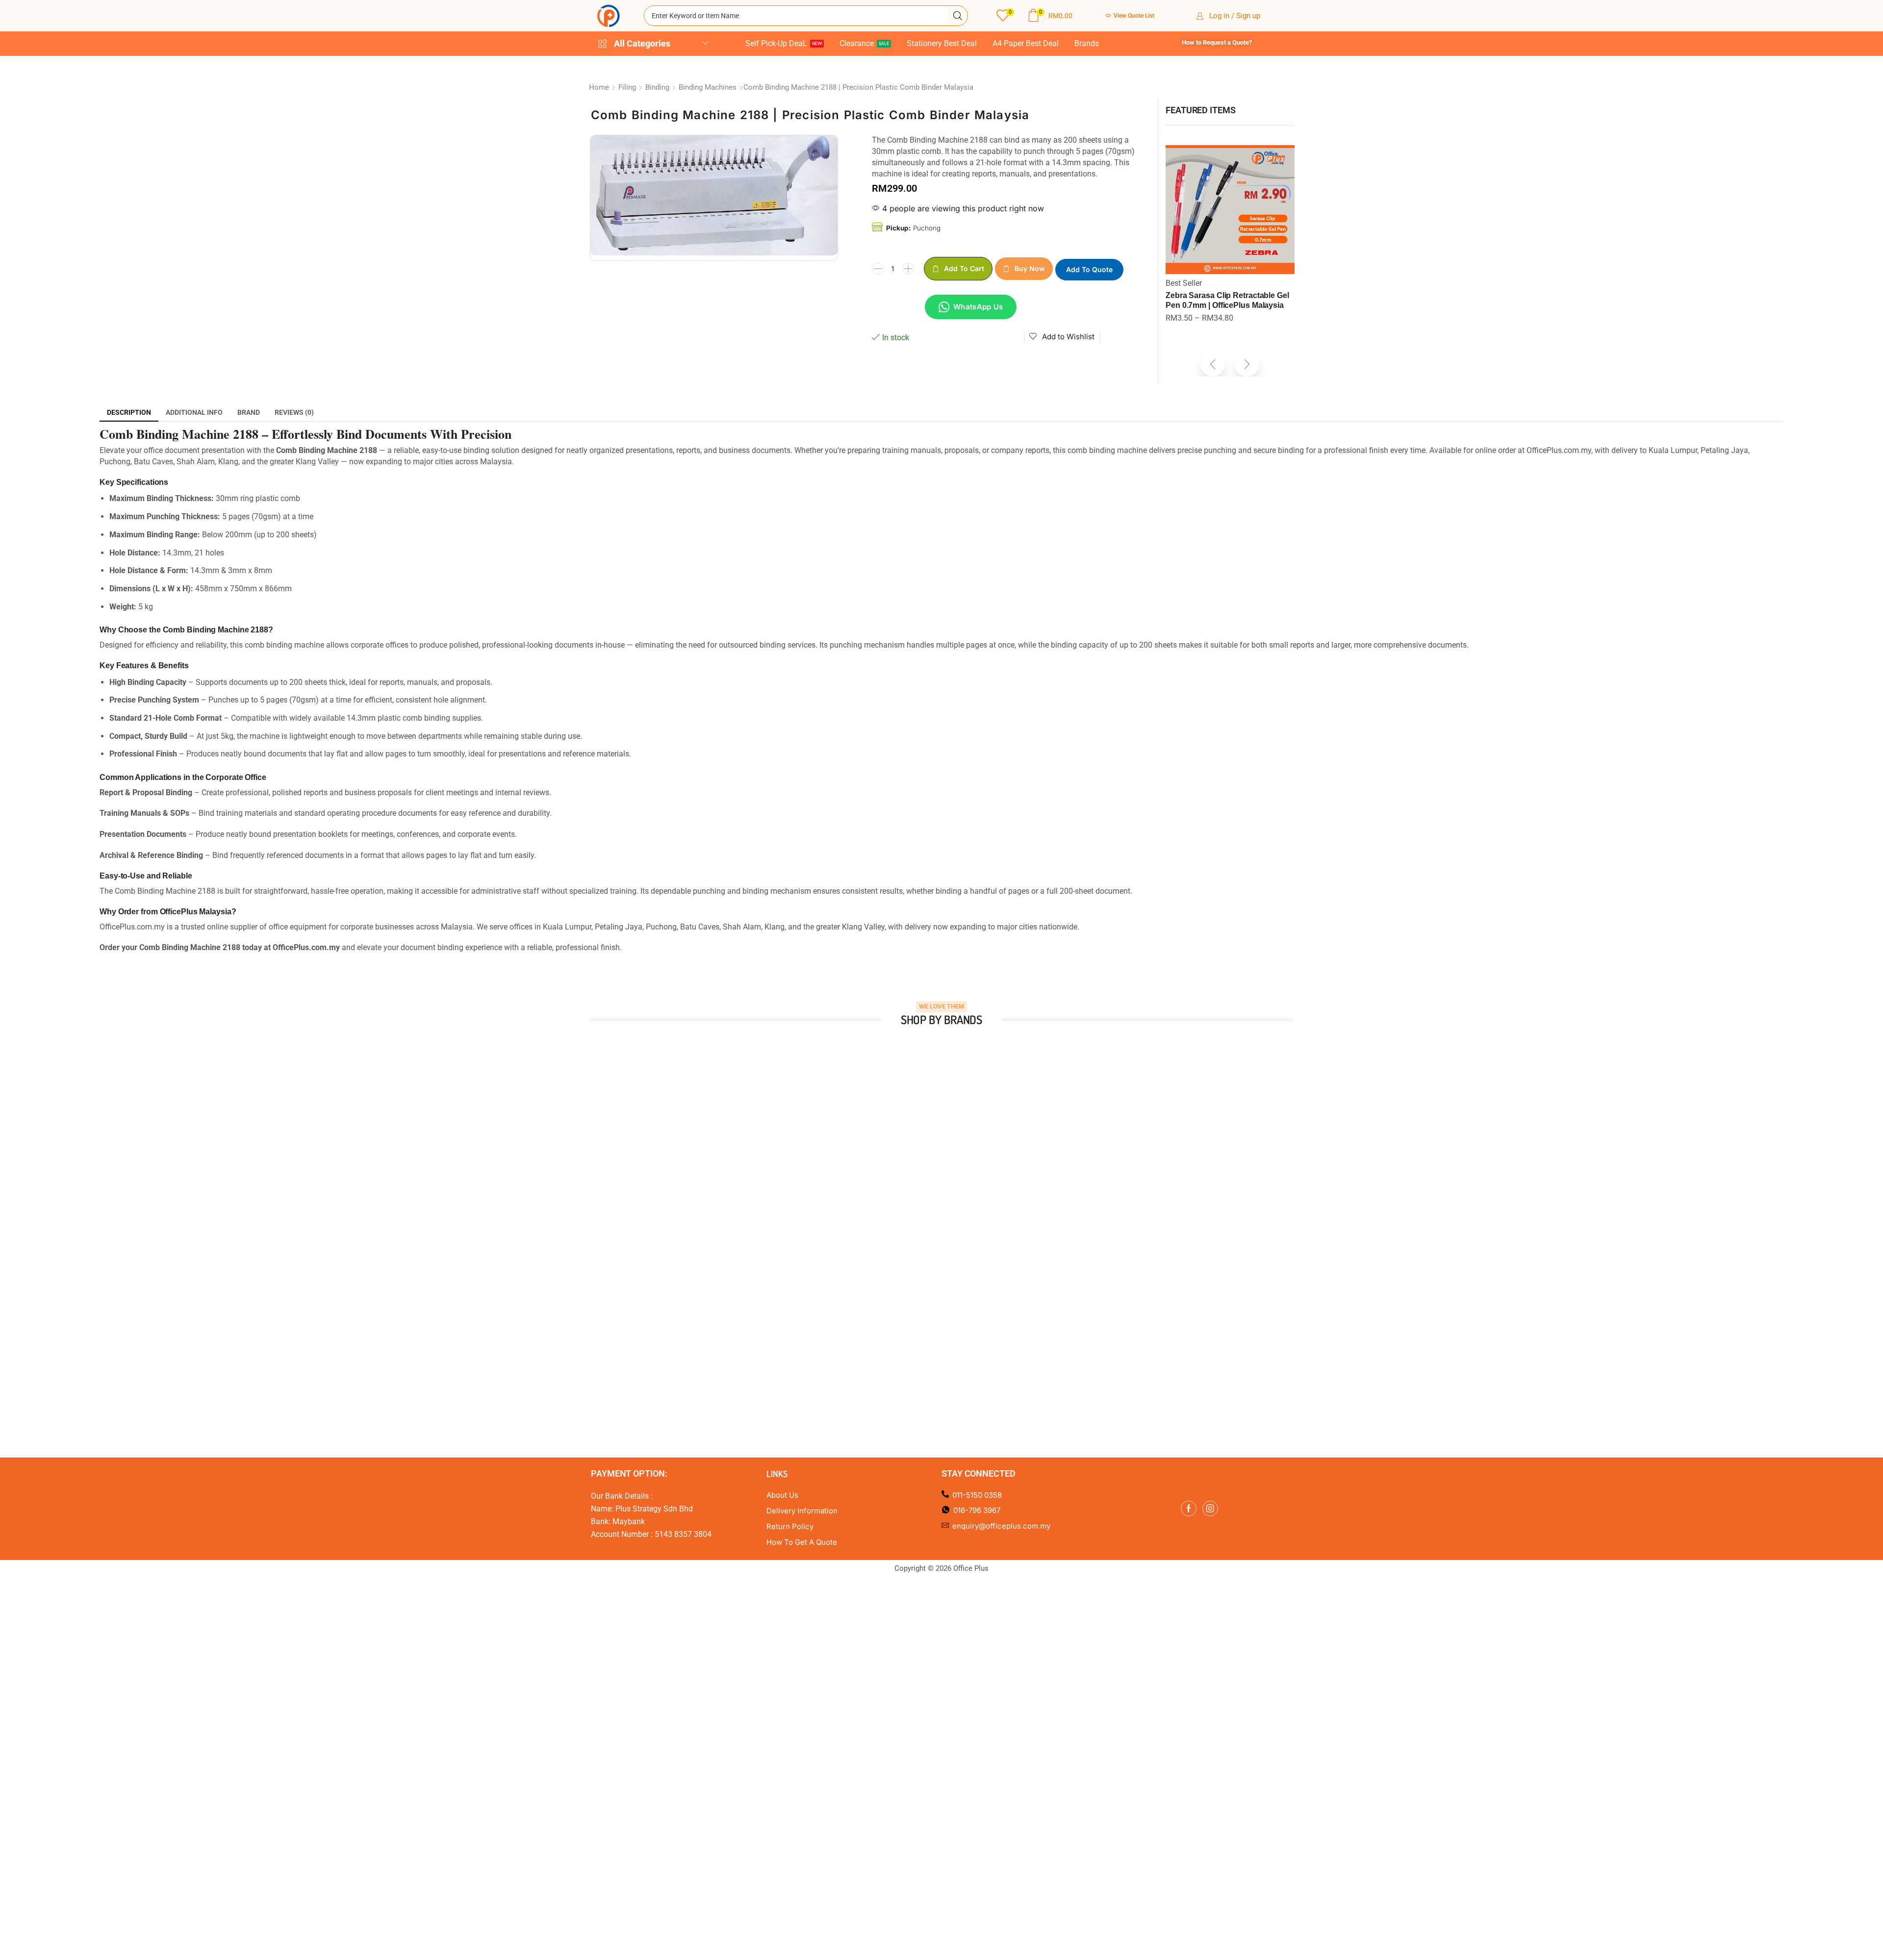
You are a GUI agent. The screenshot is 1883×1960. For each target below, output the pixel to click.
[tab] (129, 412)
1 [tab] (907, 1225)
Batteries (1181, 283)
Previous (579, 1123)
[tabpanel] (675, 1123)
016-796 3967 (977, 1510)
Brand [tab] (249, 412)
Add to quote (1089, 269)
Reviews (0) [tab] (294, 412)
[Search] (958, 16)
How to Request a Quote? (1217, 42)
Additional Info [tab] (194, 412)
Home (599, 87)
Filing (627, 87)
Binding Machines (708, 87)
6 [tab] (956, 1225)
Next (1304, 1123)
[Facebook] (1189, 1508)
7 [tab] (966, 1225)
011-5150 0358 (977, 1495)
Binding (657, 87)
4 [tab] (937, 1225)
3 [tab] (927, 1225)
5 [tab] (946, 1225)
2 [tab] (917, 1225)
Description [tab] (129, 412)
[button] (1005, 16)
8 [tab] (976, 1225)
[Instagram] (1210, 1508)
